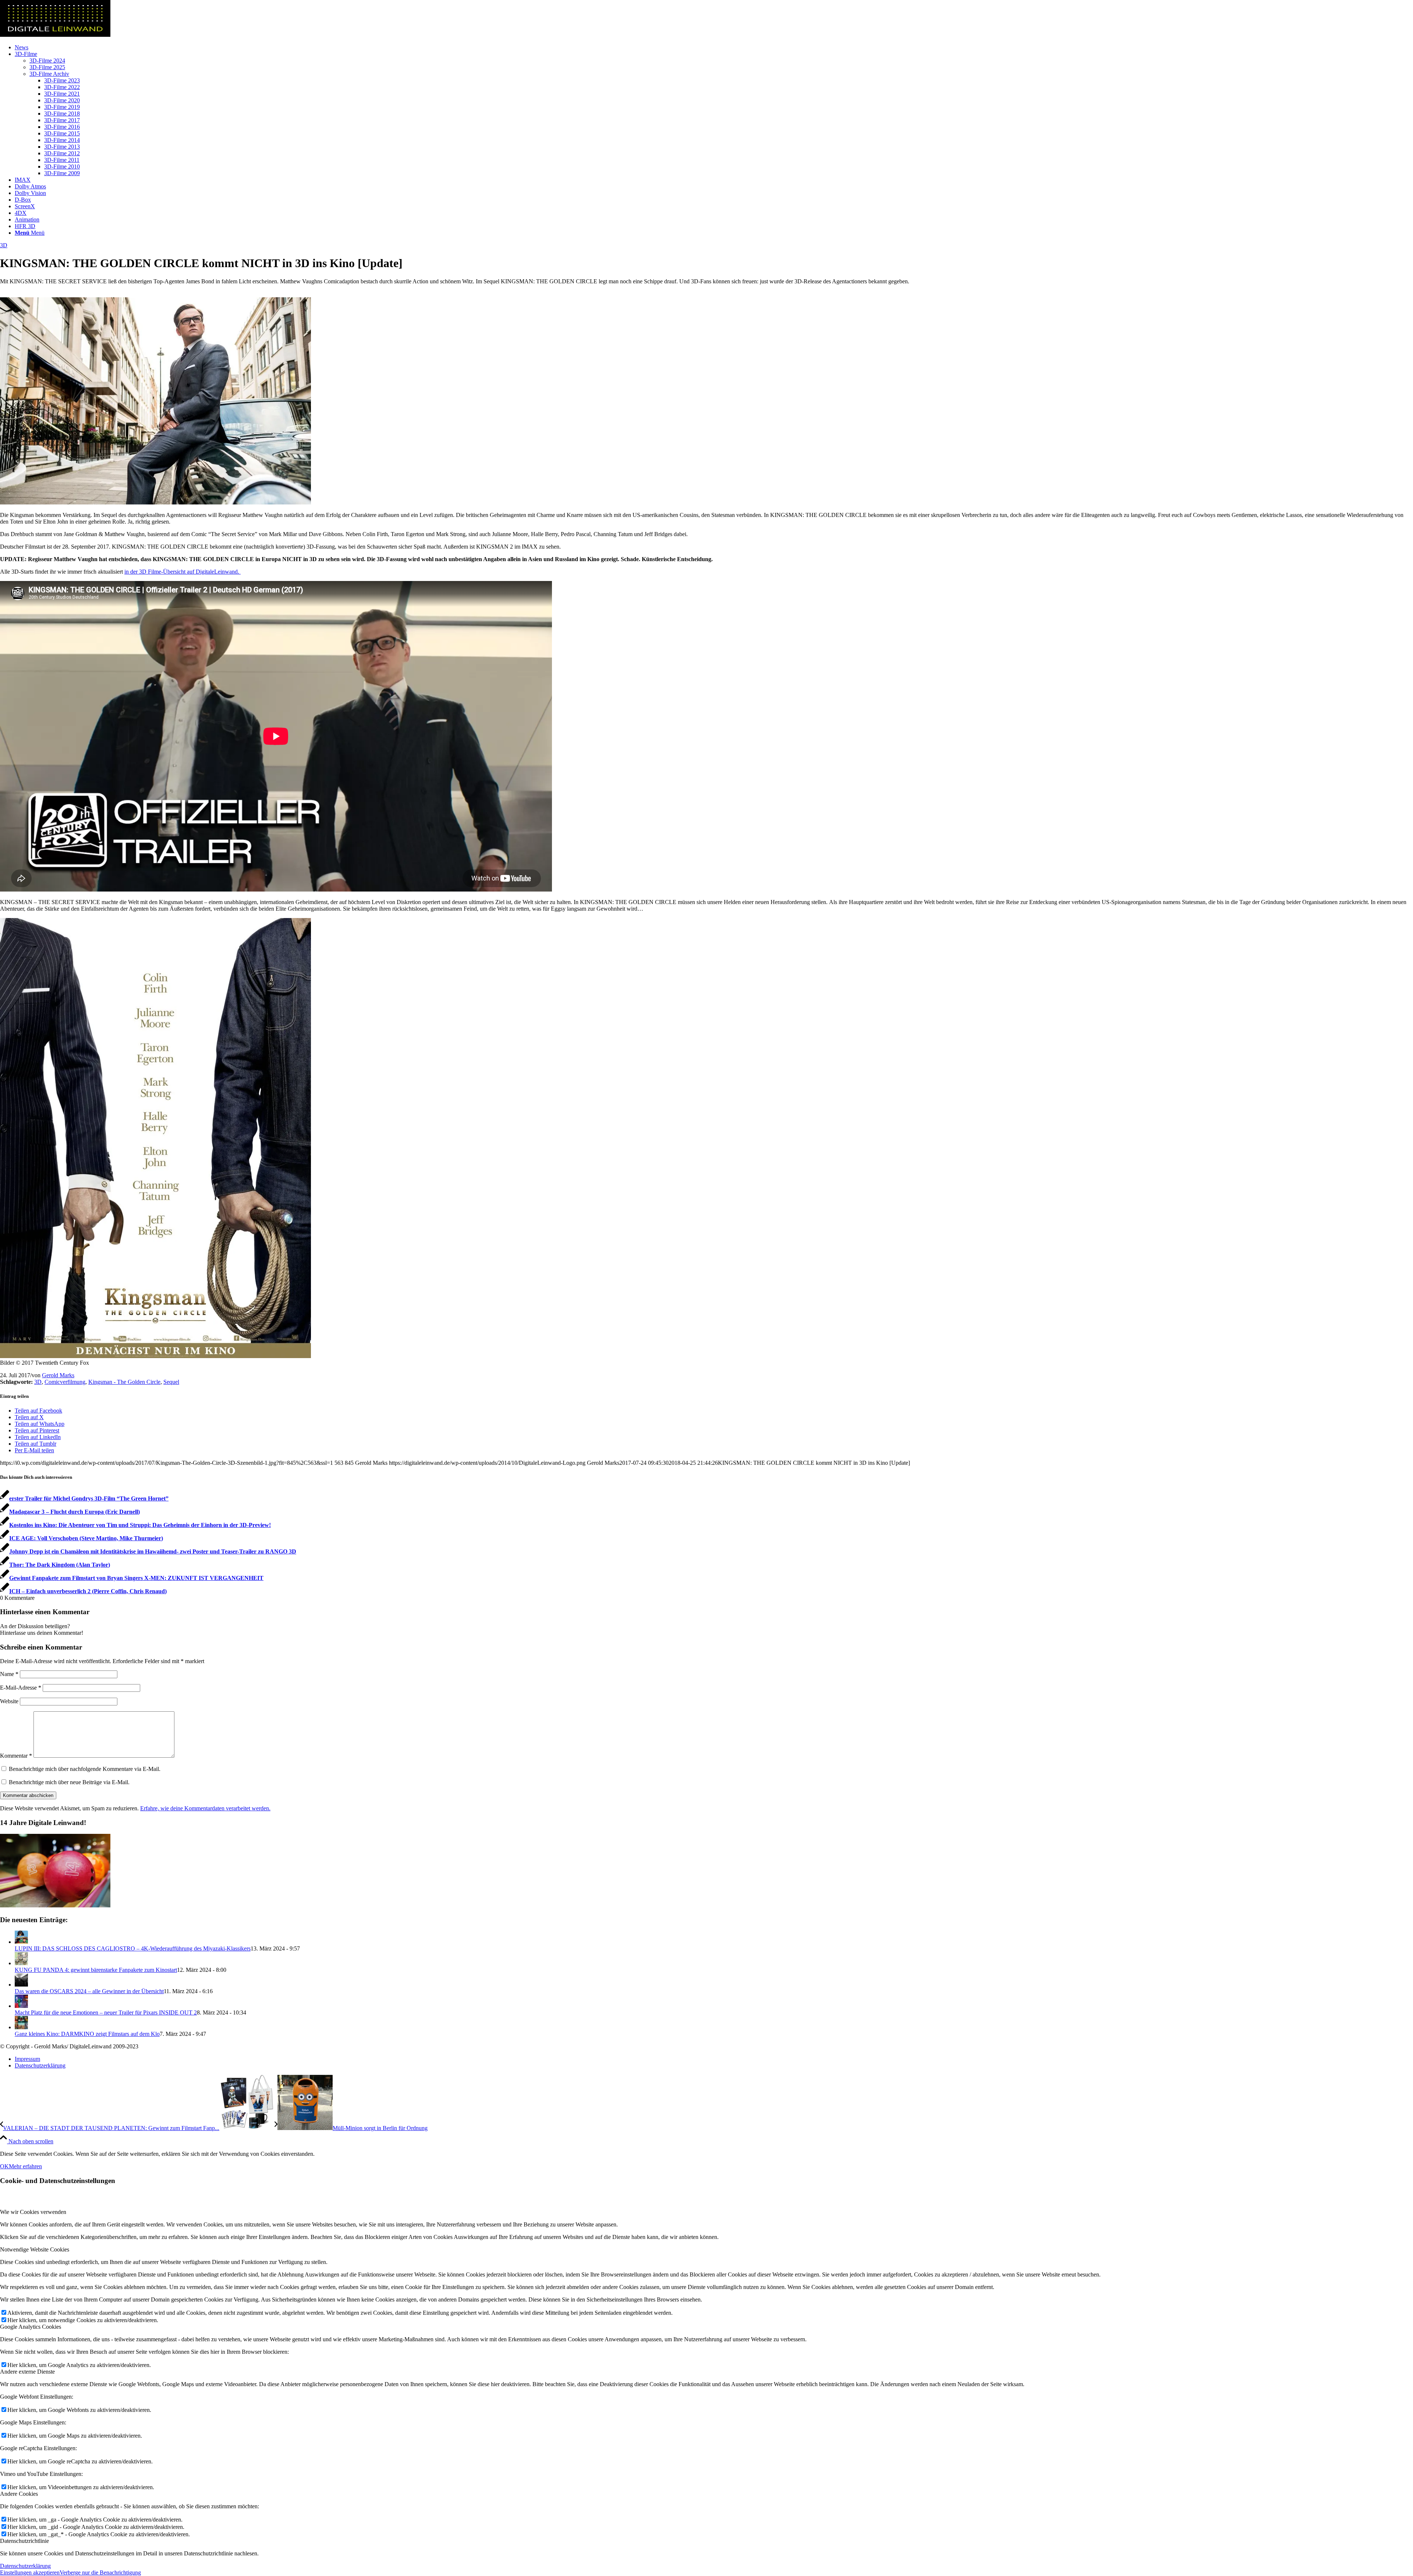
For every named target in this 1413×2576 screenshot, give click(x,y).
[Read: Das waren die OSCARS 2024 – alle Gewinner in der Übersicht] (21, 1985)
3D (4, 245)
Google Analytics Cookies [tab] (31, 2327)
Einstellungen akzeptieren (30, 2573)
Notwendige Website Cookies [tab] (35, 2249)
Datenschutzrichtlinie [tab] (24, 2541)
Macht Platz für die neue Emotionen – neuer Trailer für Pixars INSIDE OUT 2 (106, 2012)
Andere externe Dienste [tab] (27, 2372)
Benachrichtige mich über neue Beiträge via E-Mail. (69, 1782)
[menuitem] (714, 47)
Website (9, 1701)
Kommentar (16, 1756)
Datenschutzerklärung (25, 2566)
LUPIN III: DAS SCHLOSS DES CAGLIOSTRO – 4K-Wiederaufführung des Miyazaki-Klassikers (133, 1948)
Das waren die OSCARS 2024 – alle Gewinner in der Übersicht (89, 1991)
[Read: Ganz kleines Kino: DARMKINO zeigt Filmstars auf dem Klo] (21, 2027)
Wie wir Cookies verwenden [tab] (33, 2212)
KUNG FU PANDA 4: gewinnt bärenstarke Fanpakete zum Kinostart (96, 1970)
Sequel (171, 1382)
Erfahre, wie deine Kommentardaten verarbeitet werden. (205, 1808)
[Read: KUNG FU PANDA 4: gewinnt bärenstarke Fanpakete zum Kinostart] (21, 1963)
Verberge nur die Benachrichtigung (100, 2573)
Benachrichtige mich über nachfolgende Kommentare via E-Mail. (85, 1769)
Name (9, 1674)
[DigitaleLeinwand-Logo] (55, 35)
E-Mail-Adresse (21, 1688)
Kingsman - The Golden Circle (124, 1382)
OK (4, 2166)
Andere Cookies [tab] (19, 2494)
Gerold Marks (58, 1375)
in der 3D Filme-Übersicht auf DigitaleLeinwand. (183, 572)
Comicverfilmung (65, 1382)
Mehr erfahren (25, 2166)
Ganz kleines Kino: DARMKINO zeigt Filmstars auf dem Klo (87, 2034)
